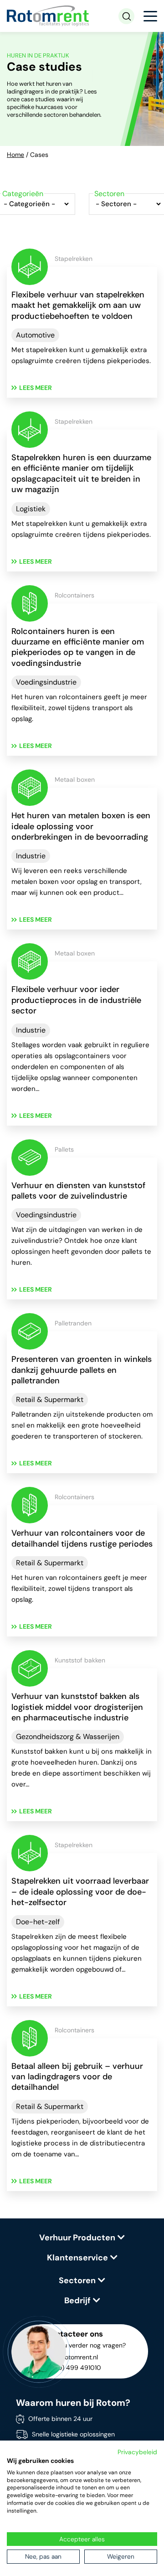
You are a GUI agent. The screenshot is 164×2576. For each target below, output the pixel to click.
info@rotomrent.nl (72, 2357)
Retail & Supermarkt (50, 1400)
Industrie (31, 856)
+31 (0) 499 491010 (73, 2368)
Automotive (35, 335)
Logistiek (31, 509)
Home (15, 155)
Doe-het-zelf (38, 1922)
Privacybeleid (137, 2452)
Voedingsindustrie (46, 682)
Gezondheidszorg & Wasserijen (68, 1737)
